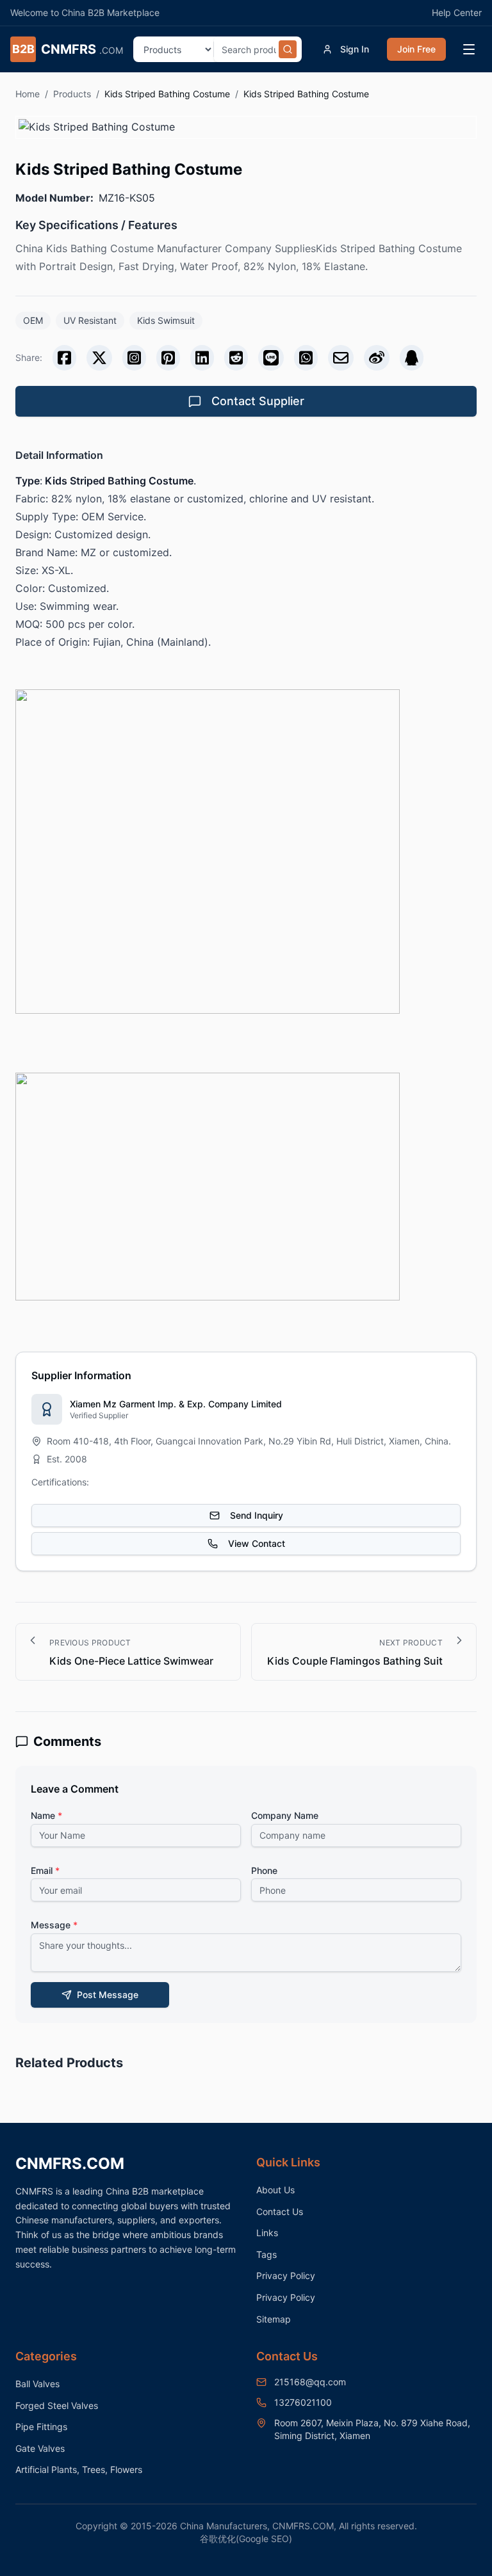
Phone (264, 1870)
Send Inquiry (257, 1515)
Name (46, 1815)
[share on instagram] (134, 358)
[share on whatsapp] (306, 358)
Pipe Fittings (41, 2427)
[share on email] (341, 358)
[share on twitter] (99, 358)
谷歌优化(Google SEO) (246, 2539)
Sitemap (274, 2319)
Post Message (108, 1995)
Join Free (416, 49)
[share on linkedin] (202, 358)
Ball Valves (37, 2384)
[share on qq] (412, 358)
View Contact (257, 1543)
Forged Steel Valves (57, 2405)
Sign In (355, 49)
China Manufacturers (224, 2526)
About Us (275, 2190)
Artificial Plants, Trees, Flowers (79, 2469)
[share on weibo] (377, 358)
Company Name (285, 1815)
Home (28, 94)
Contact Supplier (258, 401)
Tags (266, 2254)
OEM (33, 320)
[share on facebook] (64, 358)
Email (45, 1870)
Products (72, 94)
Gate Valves (40, 2448)
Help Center (457, 12)
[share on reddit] (236, 358)
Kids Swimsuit (166, 320)
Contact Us (280, 2212)
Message (54, 1925)
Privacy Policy (286, 2276)
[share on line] (271, 358)
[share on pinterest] (168, 358)
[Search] (288, 49)
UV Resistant (90, 320)
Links (267, 2233)
